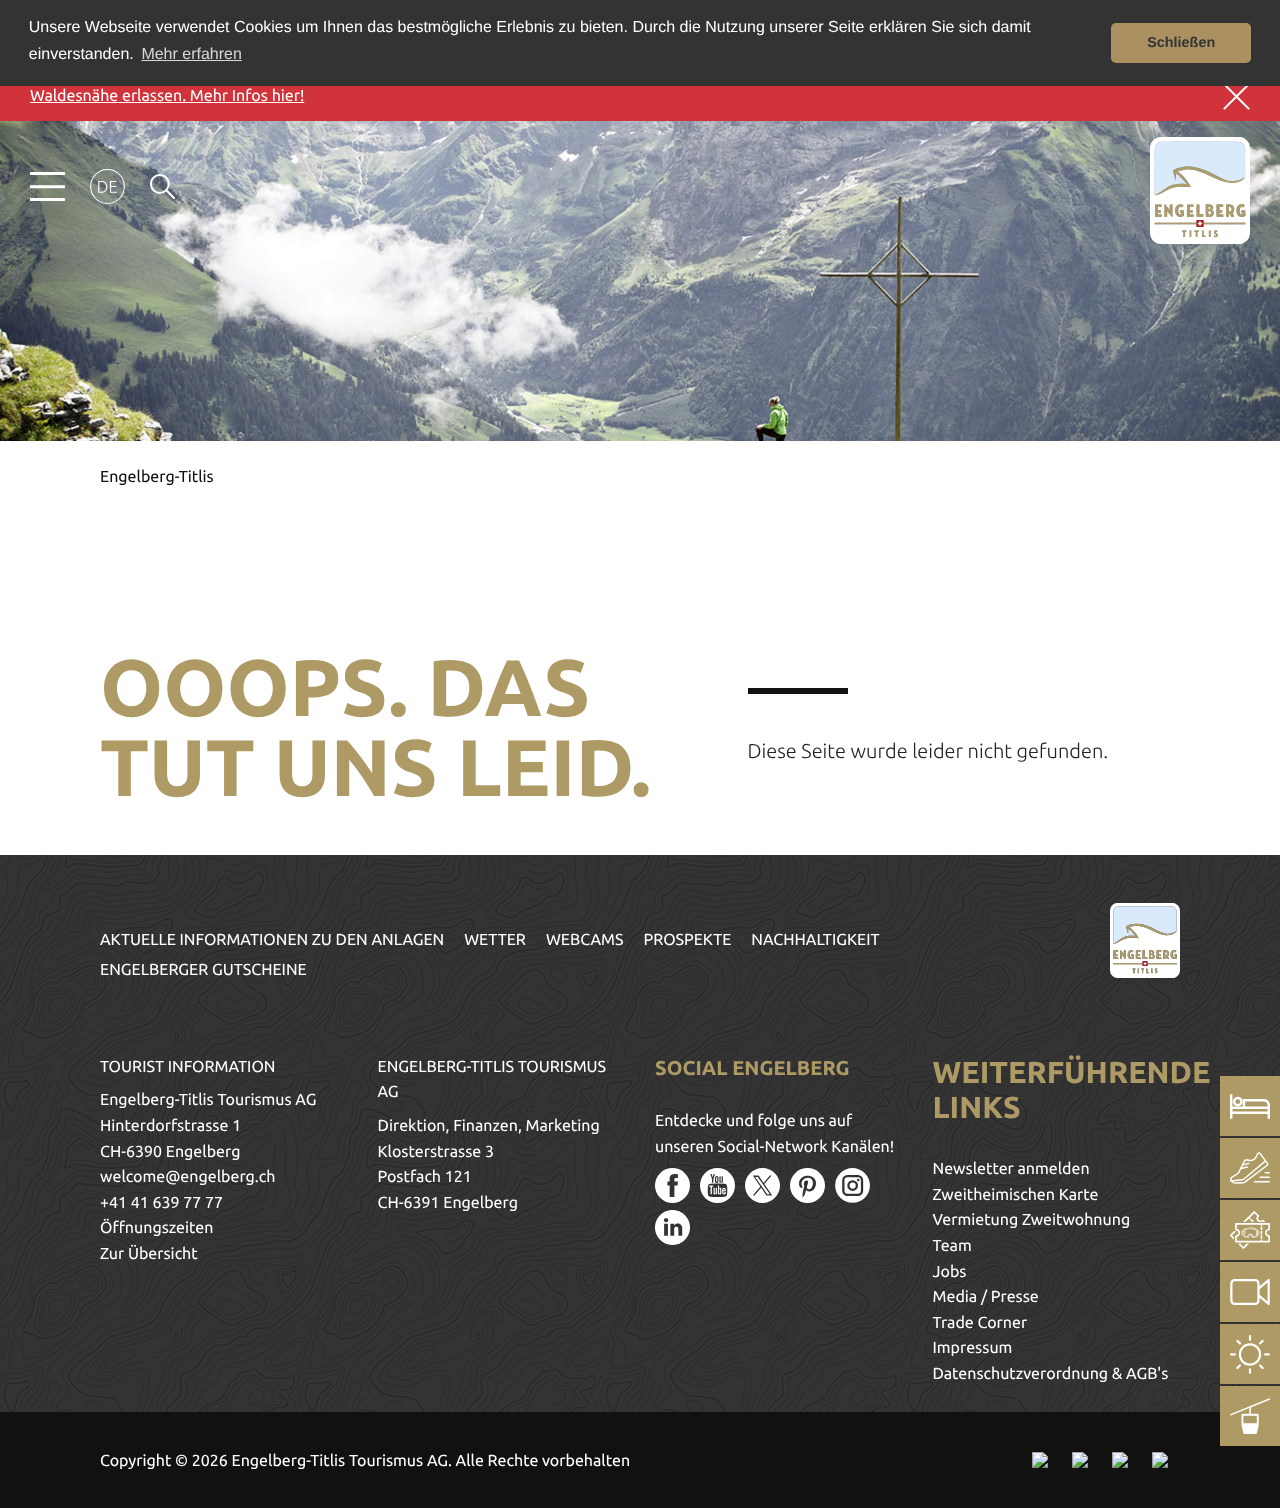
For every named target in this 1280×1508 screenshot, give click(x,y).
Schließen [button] (1181, 43)
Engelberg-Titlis (157, 477)
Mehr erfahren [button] (191, 54)
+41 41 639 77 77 (161, 1203)
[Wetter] (1250, 1354)
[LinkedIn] (672, 1227)
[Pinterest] (807, 1185)
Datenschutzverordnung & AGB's (1051, 1374)
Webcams (585, 940)
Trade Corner (980, 1323)
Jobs (950, 1272)
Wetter (495, 940)
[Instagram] (852, 1185)
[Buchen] (1250, 1106)
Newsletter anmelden (1011, 1169)
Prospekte (688, 940)
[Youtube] (717, 1185)
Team (952, 1246)
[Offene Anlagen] (1250, 1416)
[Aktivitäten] (1250, 1168)
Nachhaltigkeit (815, 940)
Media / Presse (986, 1297)
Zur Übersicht (149, 1254)
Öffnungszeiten (156, 1228)
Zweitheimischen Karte (1016, 1195)
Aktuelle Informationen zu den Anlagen (272, 940)
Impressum (973, 1348)
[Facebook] (672, 1185)
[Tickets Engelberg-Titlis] (1250, 1230)
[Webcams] (1250, 1292)
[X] (762, 1185)
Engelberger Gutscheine (203, 970)
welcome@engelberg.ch (187, 1177)
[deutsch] (107, 186)
